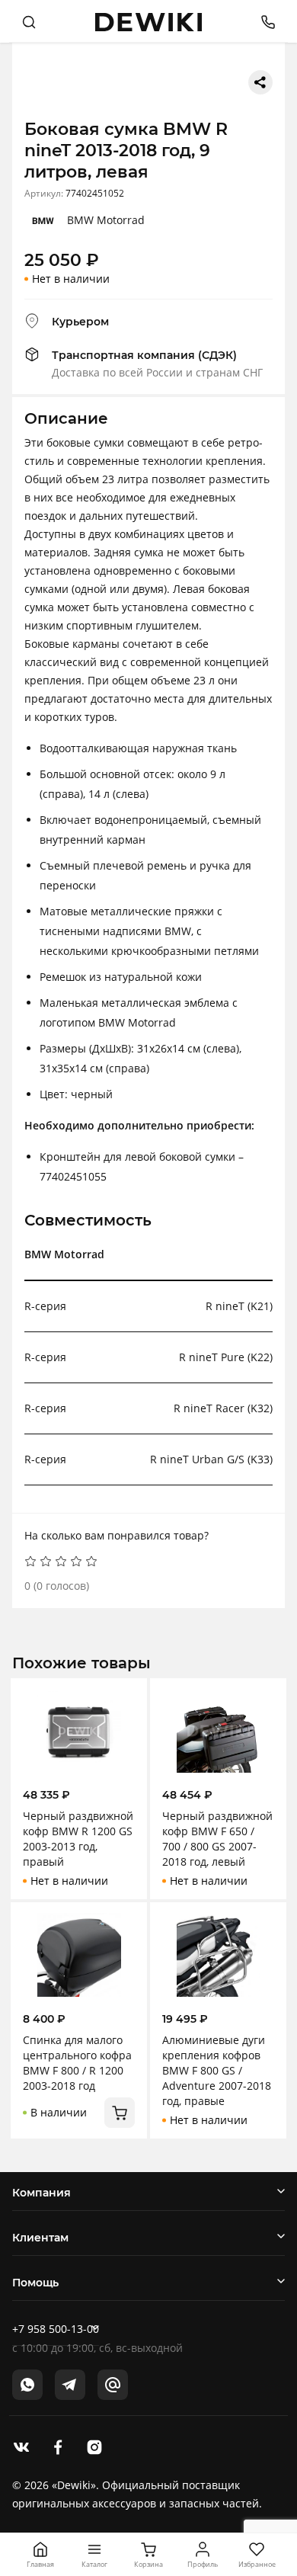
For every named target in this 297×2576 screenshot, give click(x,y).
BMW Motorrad (106, 220)
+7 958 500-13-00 (56, 2329)
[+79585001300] (262, 21)
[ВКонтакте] (21, 2446)
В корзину (120, 2113)
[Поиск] (29, 21)
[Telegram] (70, 2385)
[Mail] (113, 2385)
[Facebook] (58, 2446)
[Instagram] (94, 2446)
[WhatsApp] (27, 2385)
